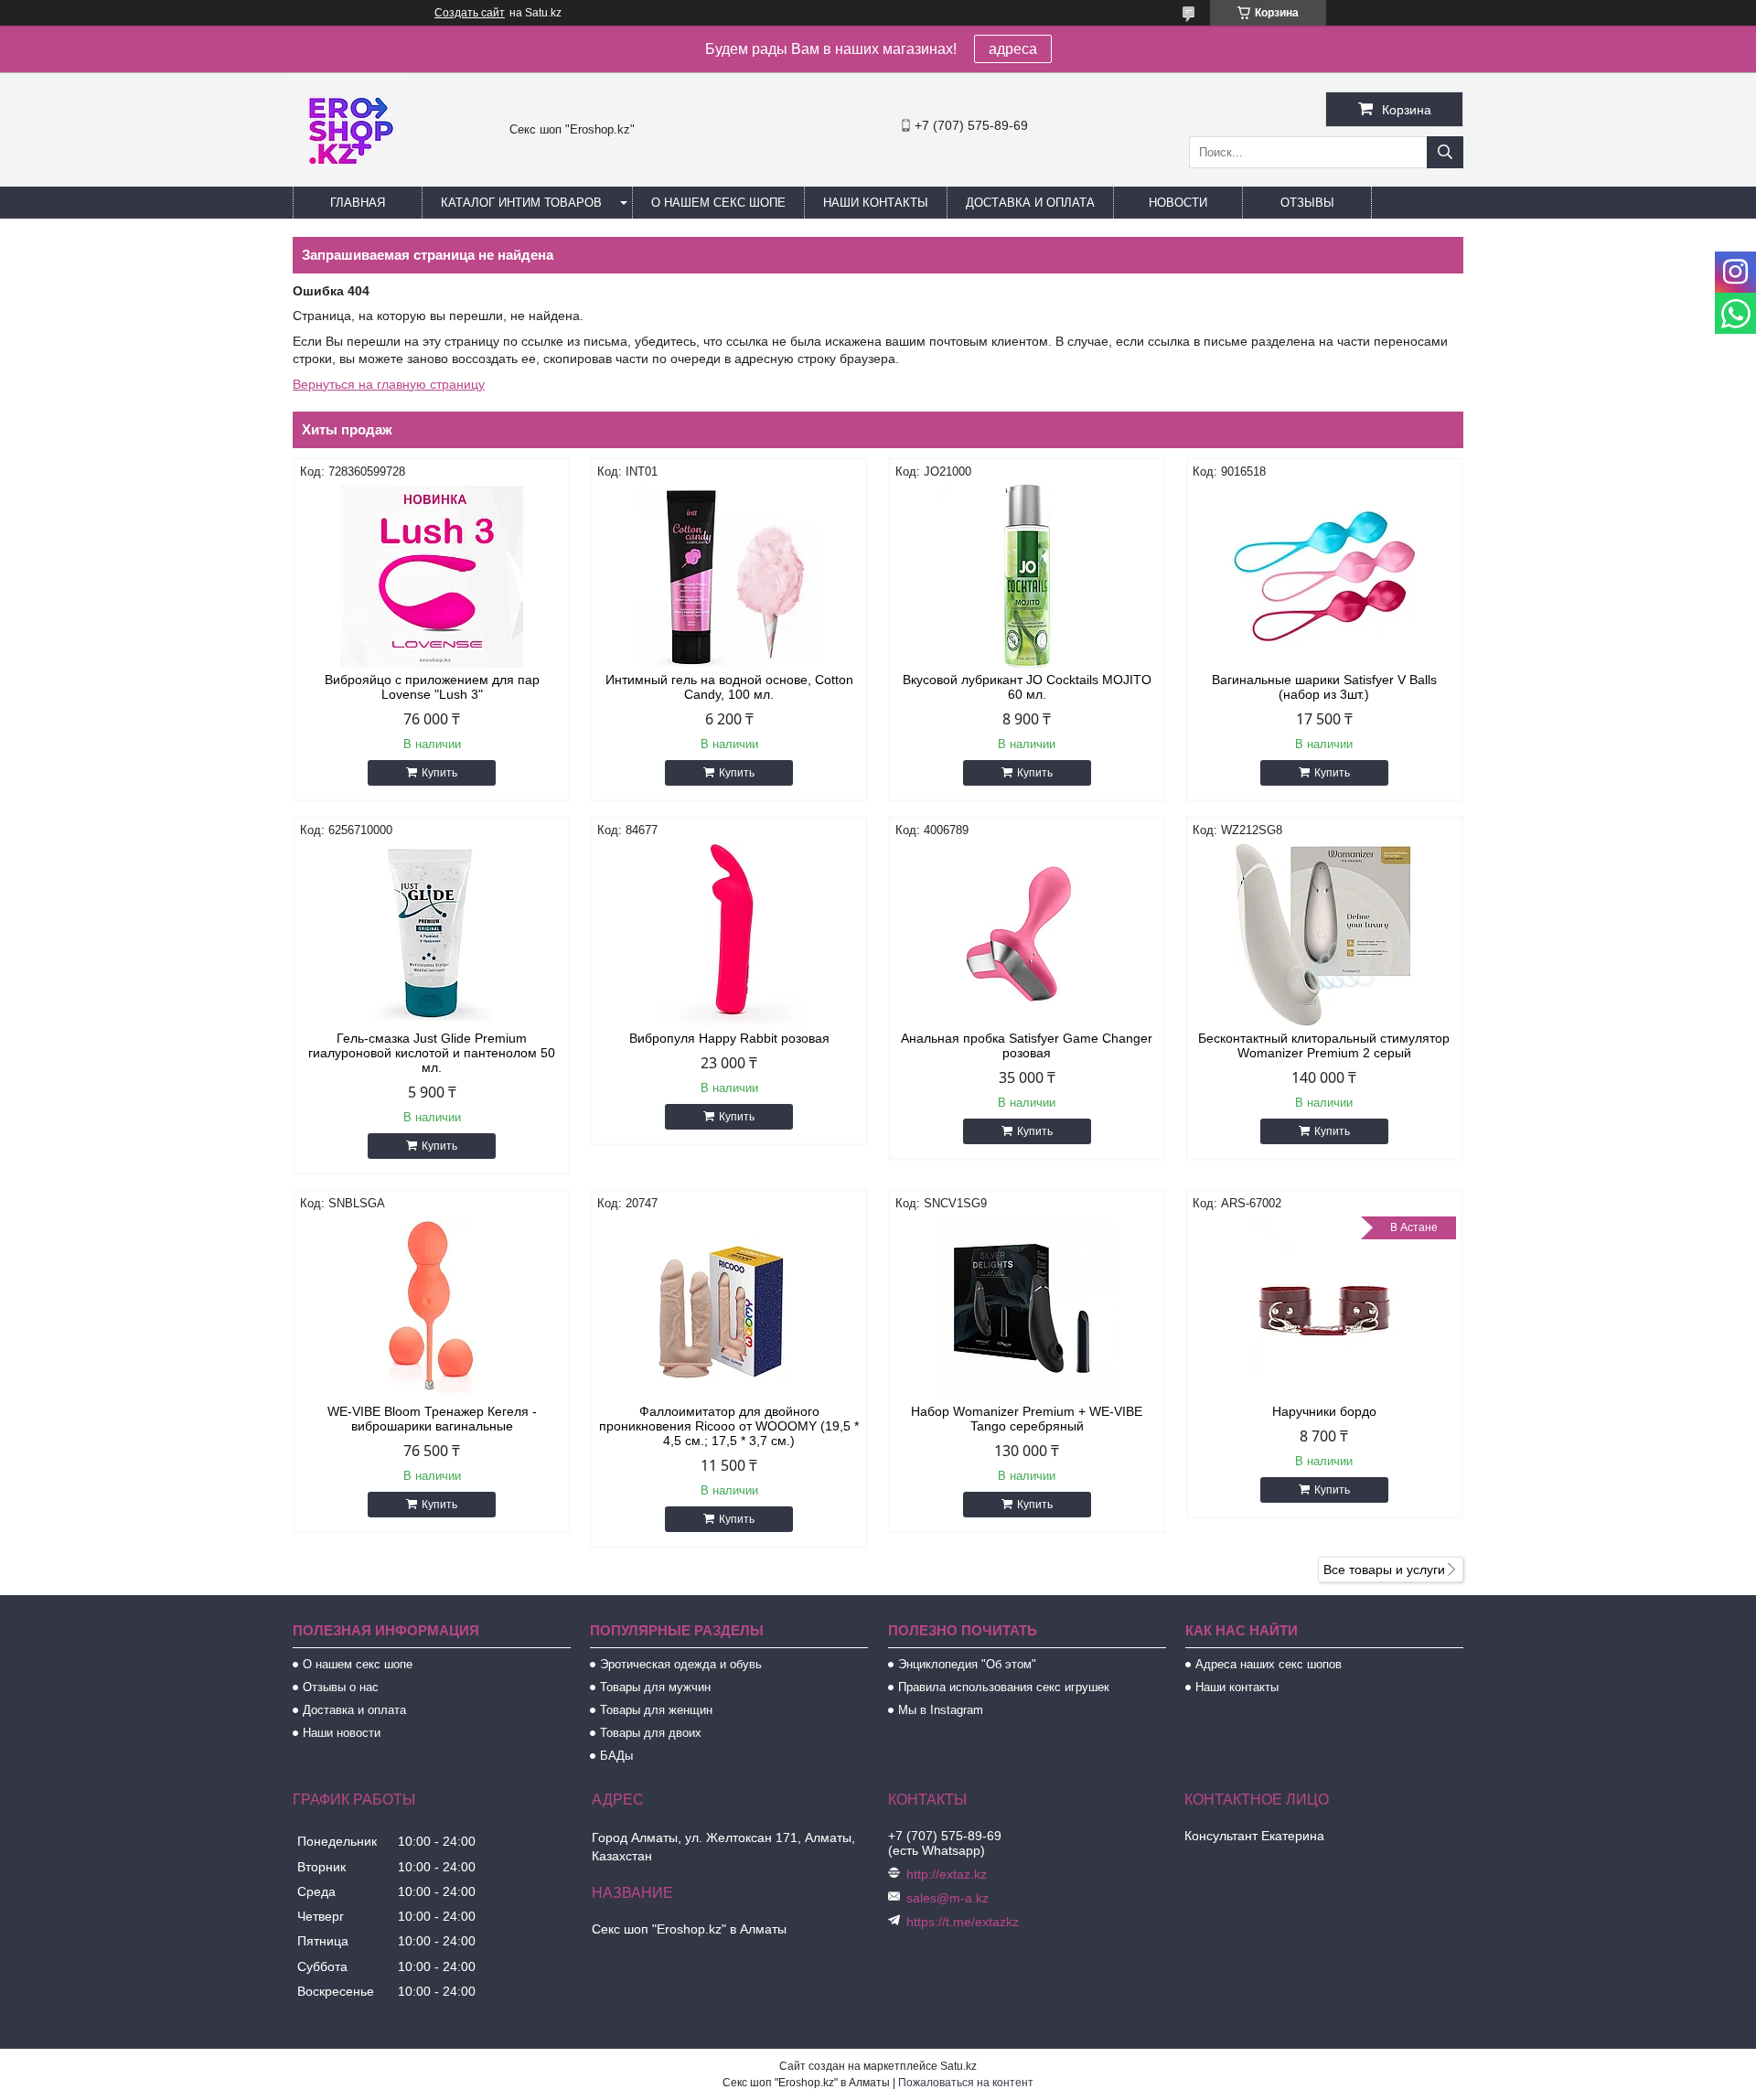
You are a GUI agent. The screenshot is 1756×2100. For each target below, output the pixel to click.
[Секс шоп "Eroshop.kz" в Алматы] (348, 178)
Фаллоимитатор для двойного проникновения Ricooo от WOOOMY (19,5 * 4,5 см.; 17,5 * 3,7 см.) (729, 1426)
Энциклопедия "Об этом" (967, 1664)
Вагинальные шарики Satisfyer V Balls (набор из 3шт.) (1324, 687)
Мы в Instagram (941, 1710)
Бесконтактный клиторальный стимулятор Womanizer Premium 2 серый (1324, 1045)
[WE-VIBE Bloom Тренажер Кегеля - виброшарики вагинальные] (432, 1308)
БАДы (616, 1756)
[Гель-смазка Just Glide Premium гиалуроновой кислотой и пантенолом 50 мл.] (432, 935)
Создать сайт (470, 13)
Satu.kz (958, 2066)
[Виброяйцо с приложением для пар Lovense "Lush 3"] (432, 576)
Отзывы (1307, 203)
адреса (1013, 49)
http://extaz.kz (947, 1874)
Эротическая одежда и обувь (681, 1664)
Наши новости (342, 1733)
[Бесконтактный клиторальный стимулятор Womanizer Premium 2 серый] (1324, 935)
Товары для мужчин (655, 1687)
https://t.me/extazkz (963, 1922)
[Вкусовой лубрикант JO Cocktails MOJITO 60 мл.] (1027, 576)
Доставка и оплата (1030, 203)
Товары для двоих (651, 1733)
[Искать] (1445, 152)
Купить (439, 773)
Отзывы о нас (341, 1687)
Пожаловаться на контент (966, 2083)
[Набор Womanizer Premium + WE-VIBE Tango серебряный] (1027, 1308)
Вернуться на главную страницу (389, 384)
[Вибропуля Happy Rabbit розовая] (729, 935)
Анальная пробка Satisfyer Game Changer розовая (1027, 1045)
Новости (1178, 203)
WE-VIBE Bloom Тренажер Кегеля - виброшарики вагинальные (432, 1419)
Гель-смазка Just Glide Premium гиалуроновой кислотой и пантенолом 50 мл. (432, 1053)
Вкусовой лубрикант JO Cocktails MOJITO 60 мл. (1027, 687)
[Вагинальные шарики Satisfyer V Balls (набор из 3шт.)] (1324, 576)
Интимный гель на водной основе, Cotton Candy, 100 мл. (729, 687)
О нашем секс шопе (718, 203)
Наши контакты (876, 203)
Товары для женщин (656, 1710)
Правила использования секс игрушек (1004, 1687)
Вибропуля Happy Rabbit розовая (729, 1038)
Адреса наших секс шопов (1269, 1664)
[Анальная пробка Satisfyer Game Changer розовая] (1027, 935)
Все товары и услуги (1384, 1570)
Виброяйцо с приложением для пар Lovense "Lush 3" (432, 687)
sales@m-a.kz (948, 1898)
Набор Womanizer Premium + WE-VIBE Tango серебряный (1027, 1419)
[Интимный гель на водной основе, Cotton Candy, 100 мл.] (729, 576)
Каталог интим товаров (521, 203)
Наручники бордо (1324, 1411)
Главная (358, 203)
